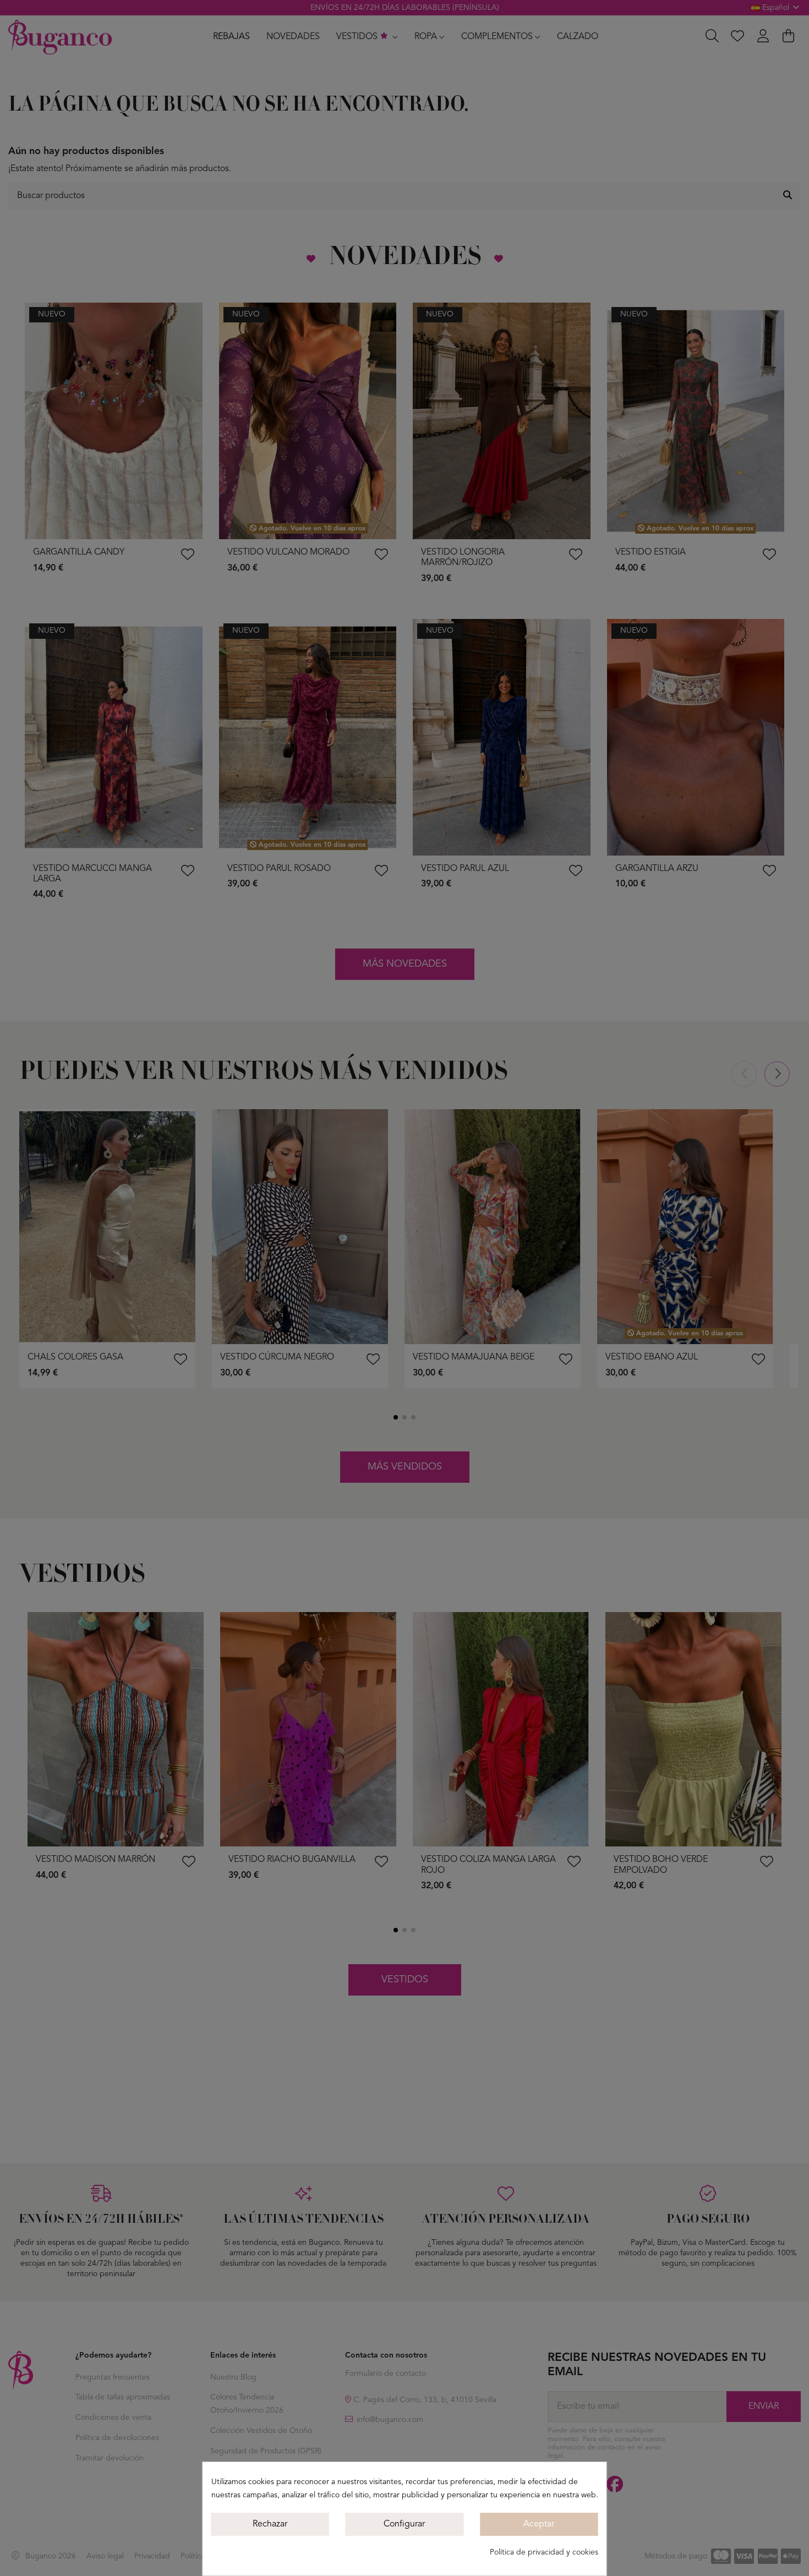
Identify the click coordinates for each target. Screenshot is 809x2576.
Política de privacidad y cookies (544, 2552)
